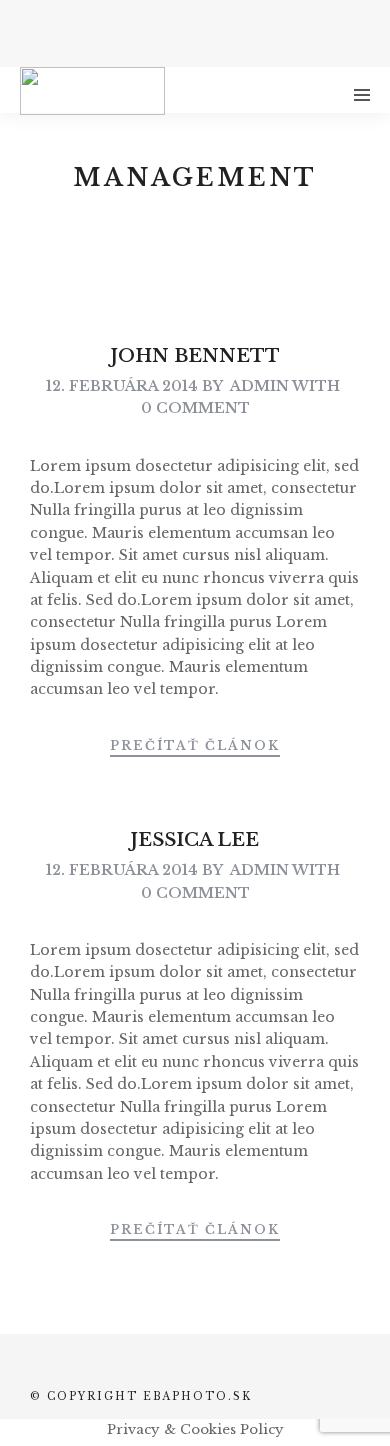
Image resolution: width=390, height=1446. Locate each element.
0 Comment (195, 408)
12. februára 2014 (122, 386)
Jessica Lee (195, 840)
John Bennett (195, 356)
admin (259, 386)
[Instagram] (208, 30)
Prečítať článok (195, 745)
